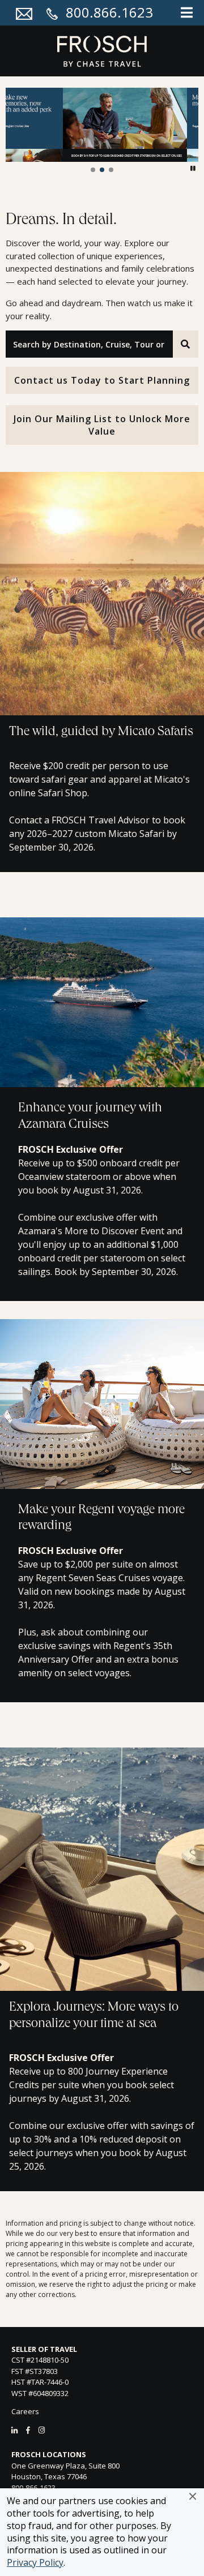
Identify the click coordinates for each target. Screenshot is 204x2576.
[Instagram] (42, 2430)
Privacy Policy (35, 2562)
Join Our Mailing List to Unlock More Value (102, 425)
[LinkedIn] (14, 2430)
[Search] (186, 344)
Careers (25, 2411)
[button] (193, 2496)
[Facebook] (28, 2430)
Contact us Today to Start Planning (102, 380)
